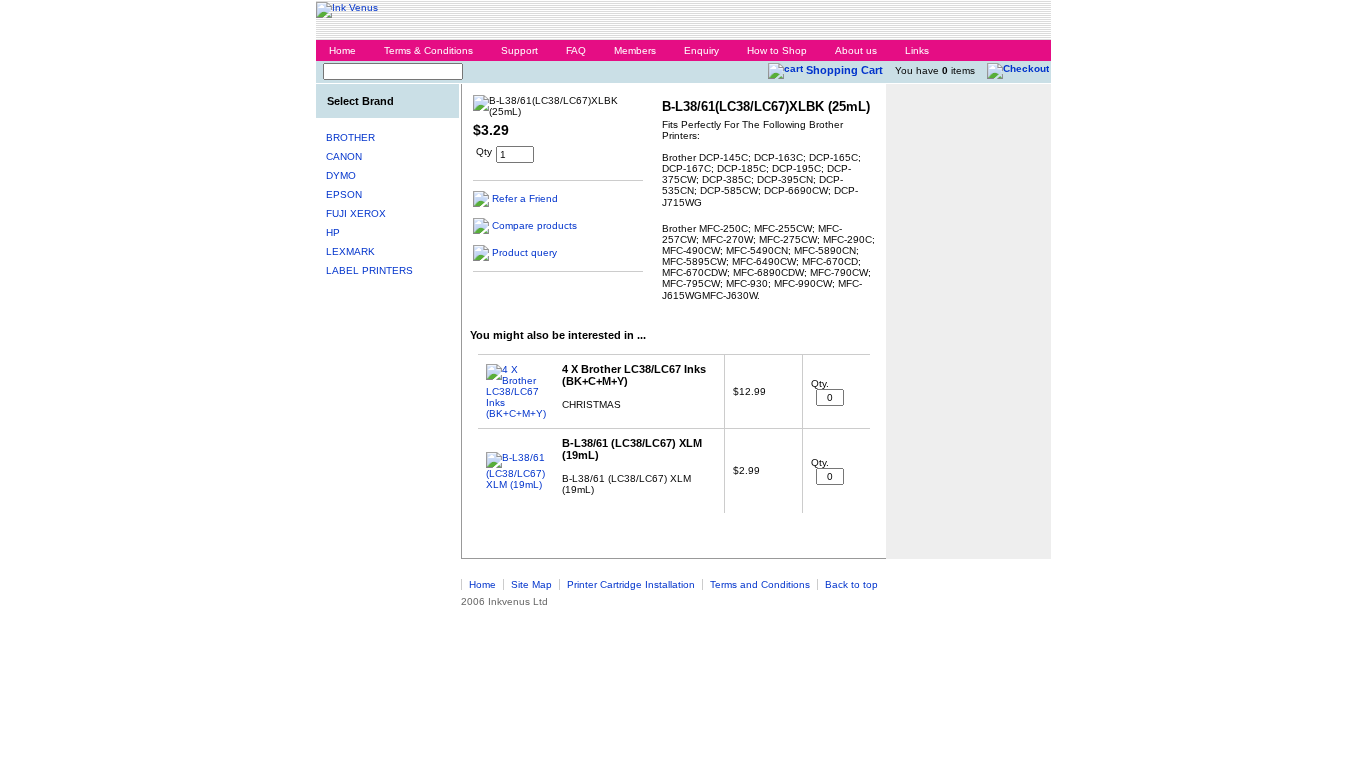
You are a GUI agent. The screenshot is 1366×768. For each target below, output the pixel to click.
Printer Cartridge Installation (631, 584)
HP (333, 232)
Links (917, 50)
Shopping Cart (844, 70)
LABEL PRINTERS (369, 270)
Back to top (851, 584)
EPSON (344, 194)
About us (856, 50)
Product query (524, 252)
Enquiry (701, 50)
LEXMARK (350, 251)
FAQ (576, 50)
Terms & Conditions (428, 50)
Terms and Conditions (760, 584)
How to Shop (777, 50)
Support (519, 50)
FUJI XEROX (356, 213)
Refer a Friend (525, 198)
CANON (344, 156)
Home (342, 50)
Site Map (531, 584)
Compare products (534, 225)
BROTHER (350, 137)
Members (635, 50)
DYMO (341, 175)
